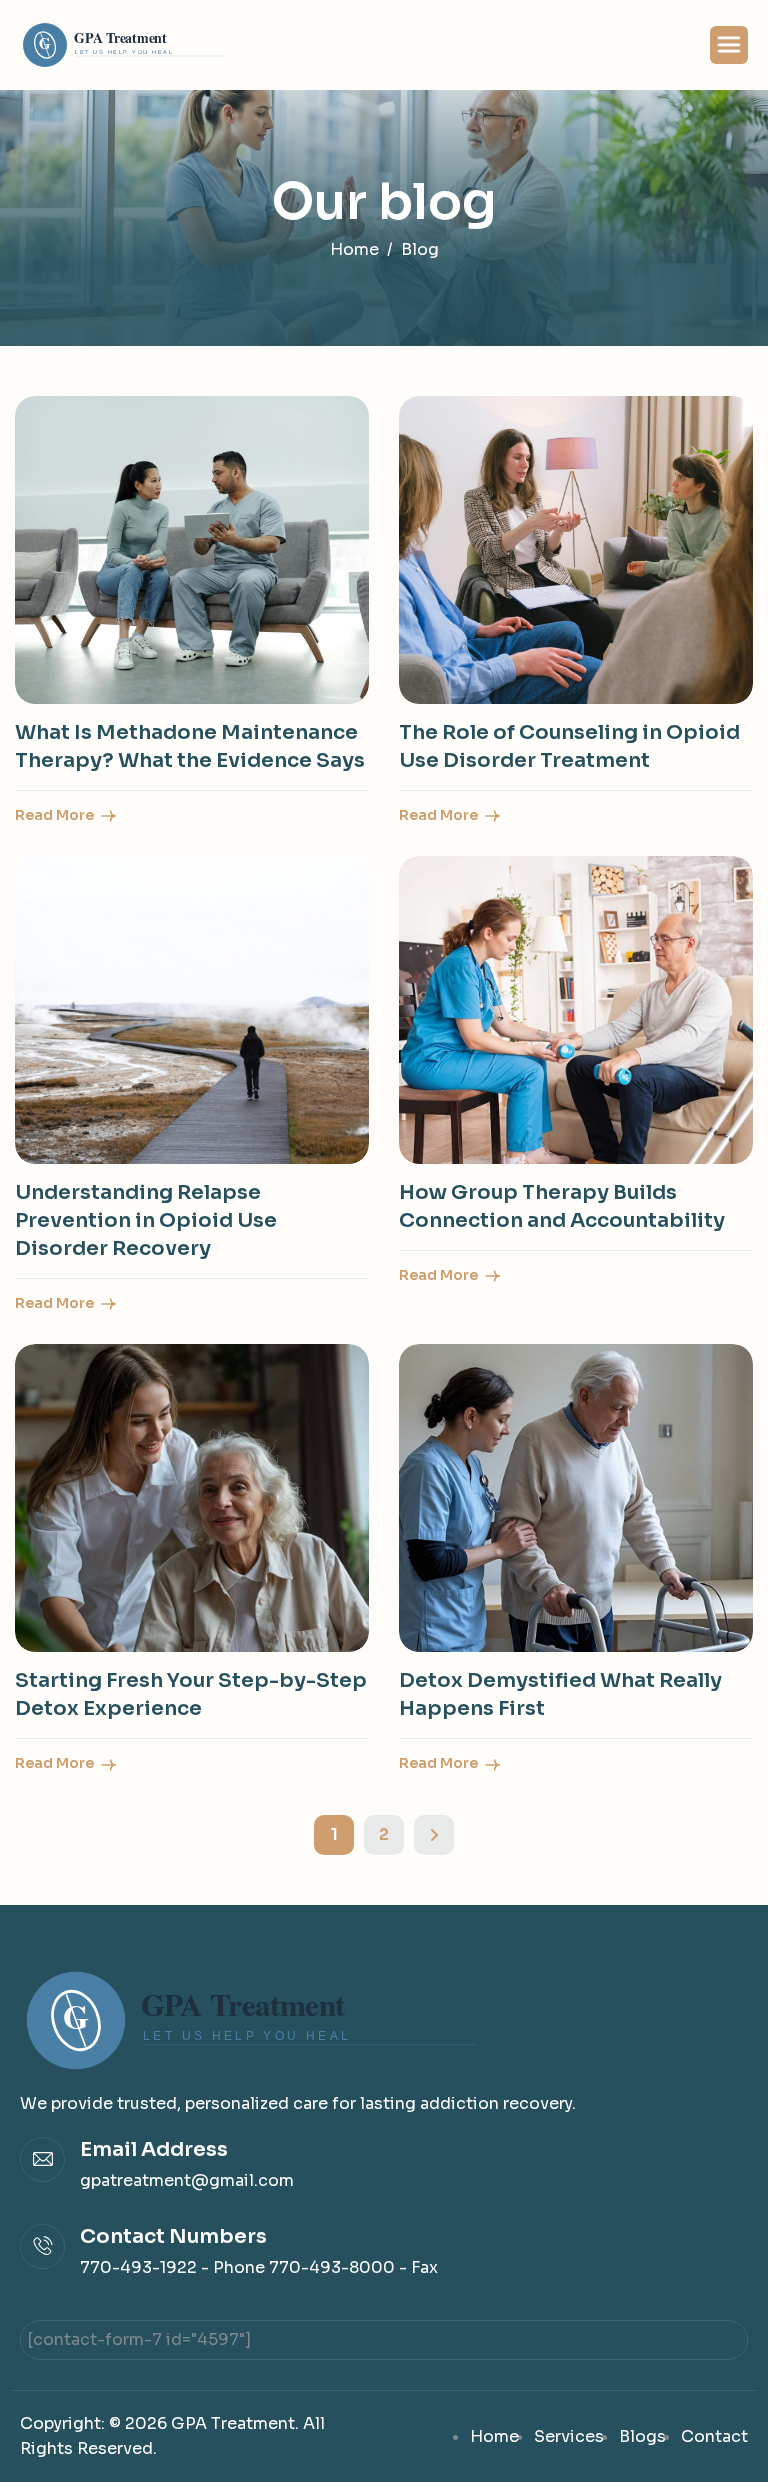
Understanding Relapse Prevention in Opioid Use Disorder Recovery (146, 1220)
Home (494, 2436)
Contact (714, 2436)
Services (569, 2436)
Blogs (642, 2436)
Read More (56, 815)
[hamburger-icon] (729, 45)
